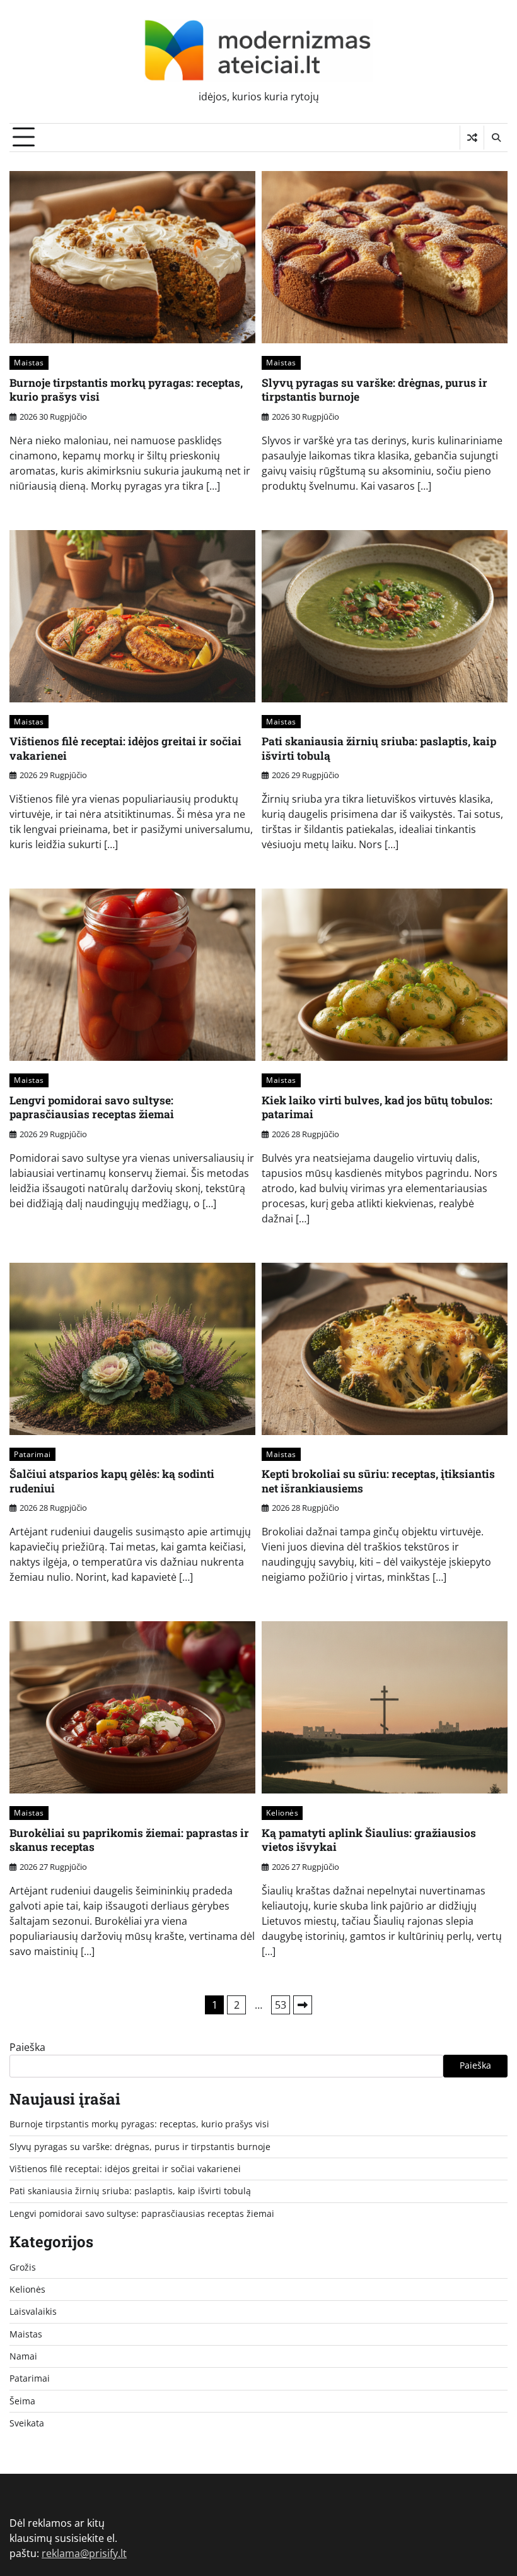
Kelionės (282, 1813)
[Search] (496, 138)
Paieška (27, 2047)
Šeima (22, 2401)
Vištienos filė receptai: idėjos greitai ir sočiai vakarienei (125, 748)
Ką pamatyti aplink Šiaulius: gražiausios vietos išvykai (369, 1840)
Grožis (23, 2267)
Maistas (29, 363)
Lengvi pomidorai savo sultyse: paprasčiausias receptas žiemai (92, 1108)
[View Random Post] (472, 138)
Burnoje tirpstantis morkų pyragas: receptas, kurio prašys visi (126, 390)
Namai (23, 2356)
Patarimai (32, 1454)
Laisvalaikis (33, 2312)
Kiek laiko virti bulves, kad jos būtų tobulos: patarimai (377, 1108)
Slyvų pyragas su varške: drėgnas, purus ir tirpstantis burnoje (375, 390)
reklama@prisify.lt (84, 2553)
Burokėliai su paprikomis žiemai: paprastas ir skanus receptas (129, 1840)
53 (281, 2005)
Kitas (303, 2005)
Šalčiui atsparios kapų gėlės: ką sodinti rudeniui (112, 1481)
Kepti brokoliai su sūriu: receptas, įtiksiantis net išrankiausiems (378, 1481)
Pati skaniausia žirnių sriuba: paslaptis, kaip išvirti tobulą (379, 748)
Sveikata (27, 2423)
